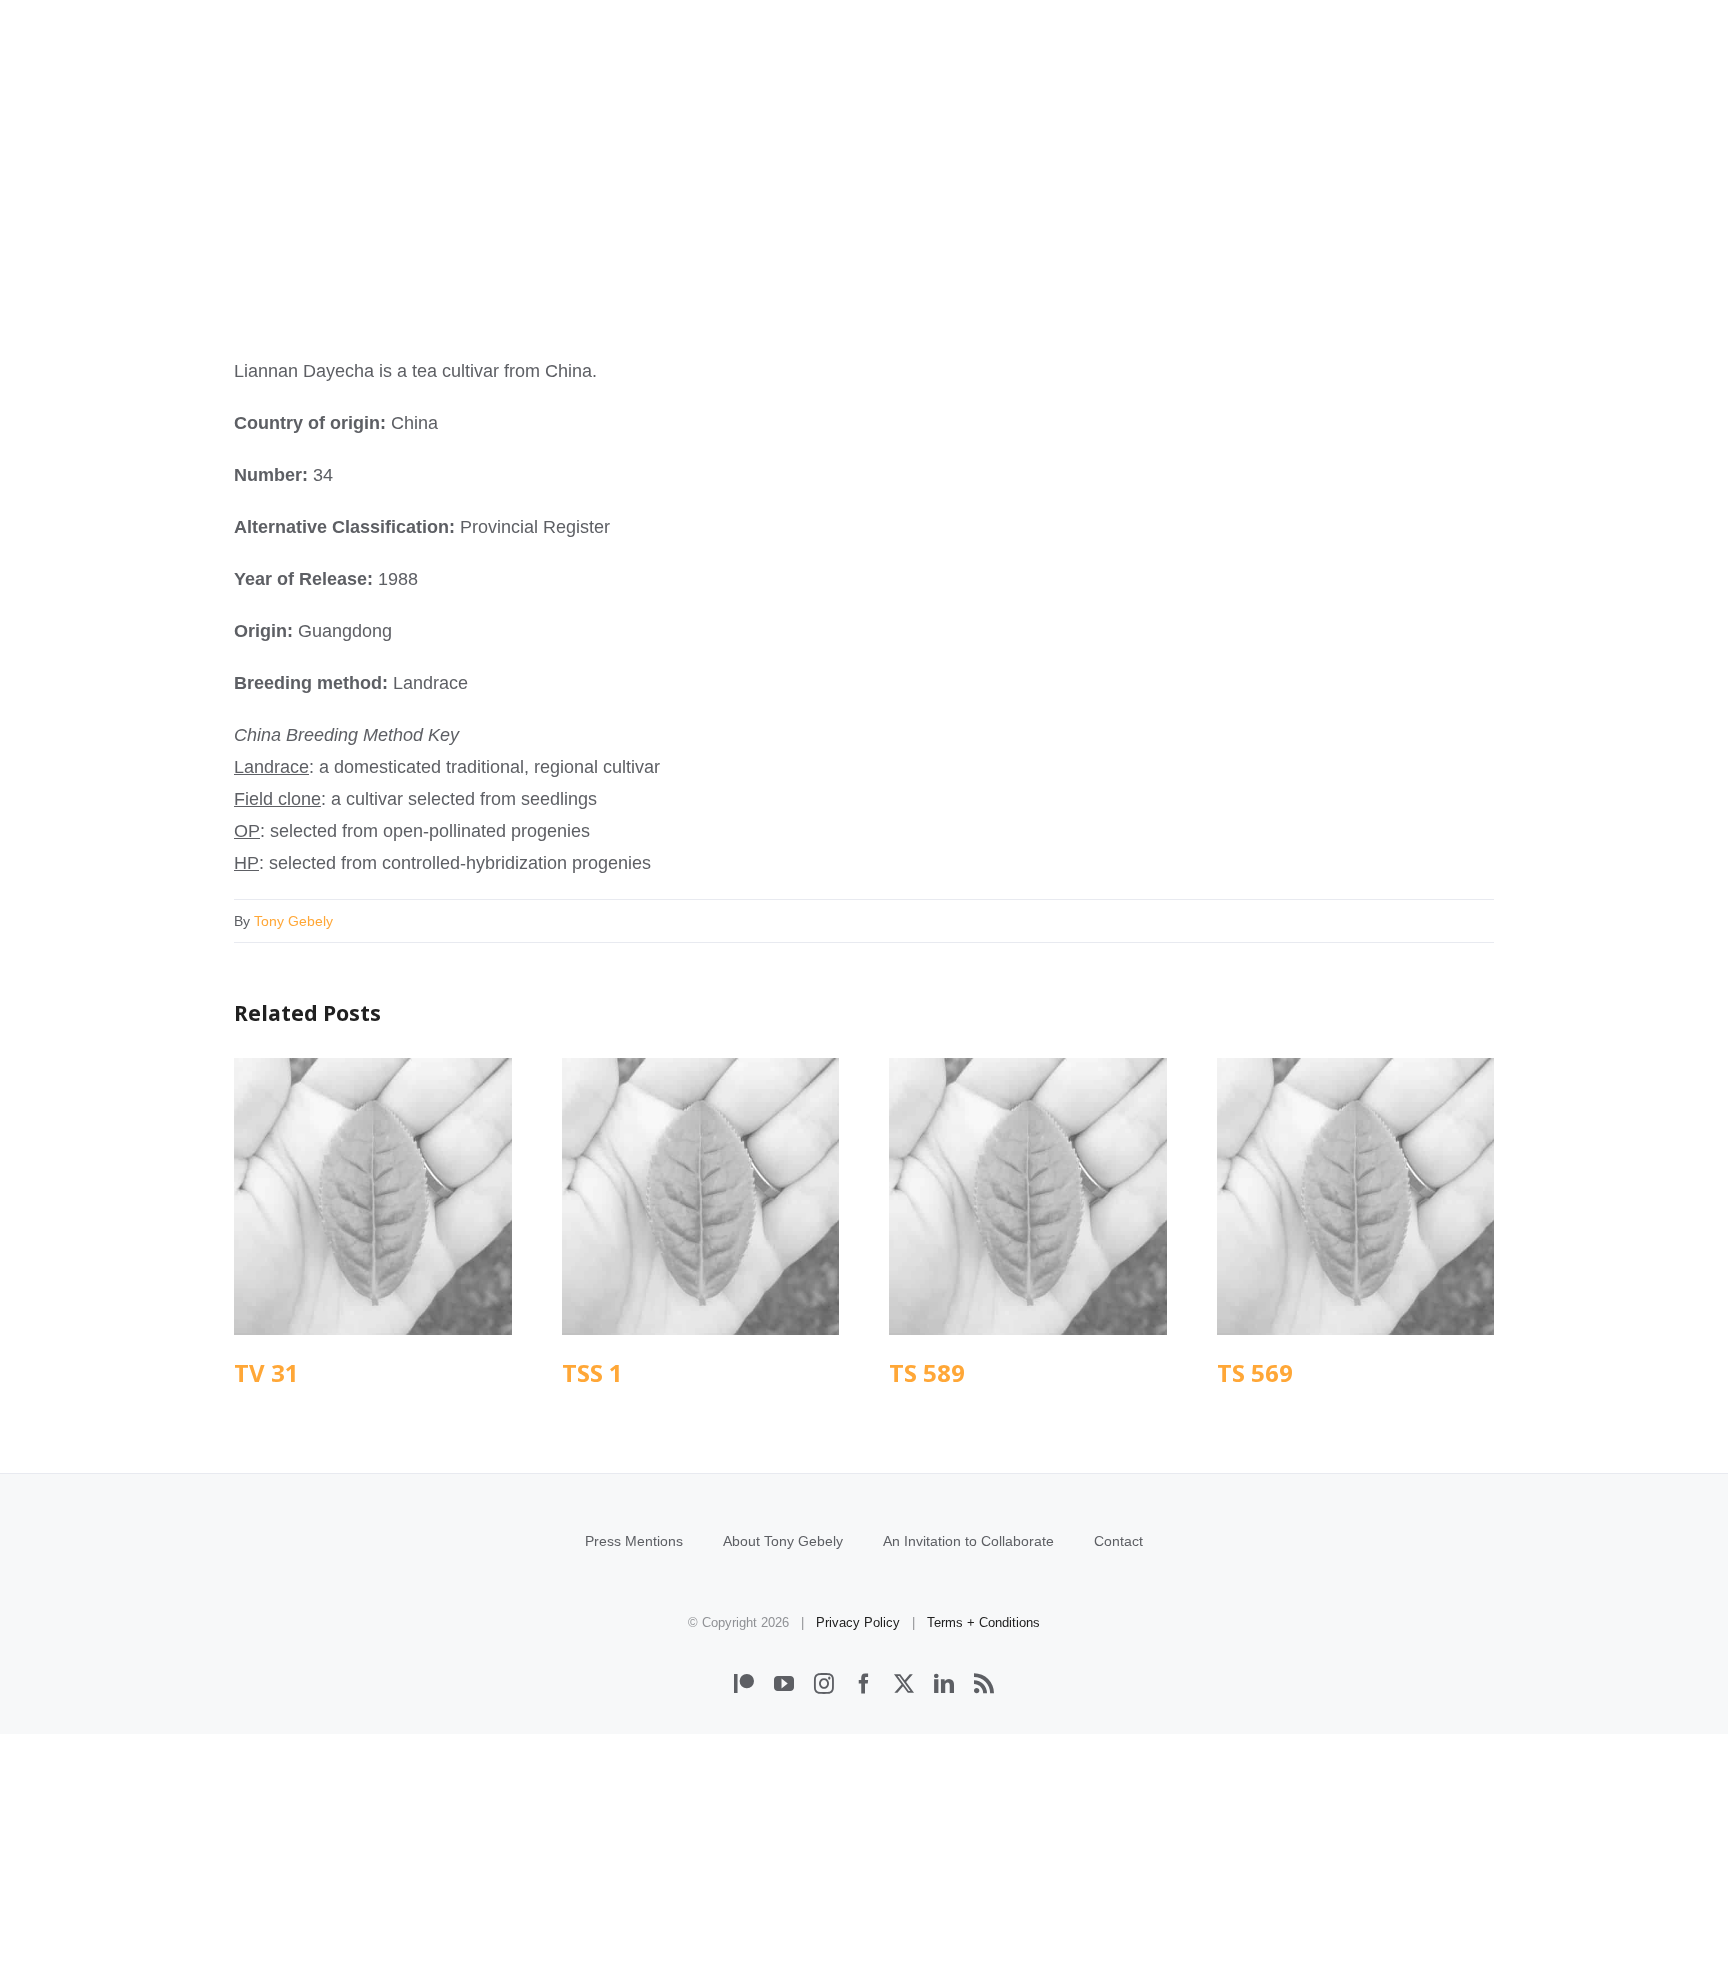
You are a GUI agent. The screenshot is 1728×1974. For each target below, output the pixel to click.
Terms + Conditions (983, 1622)
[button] (1466, 108)
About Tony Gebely (783, 1541)
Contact (1118, 1541)
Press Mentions (634, 1541)
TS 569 (1355, 1196)
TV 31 (372, 1196)
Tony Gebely (293, 921)
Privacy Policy (858, 1622)
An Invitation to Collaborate (968, 1541)
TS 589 (1027, 1196)
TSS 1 (700, 1196)
